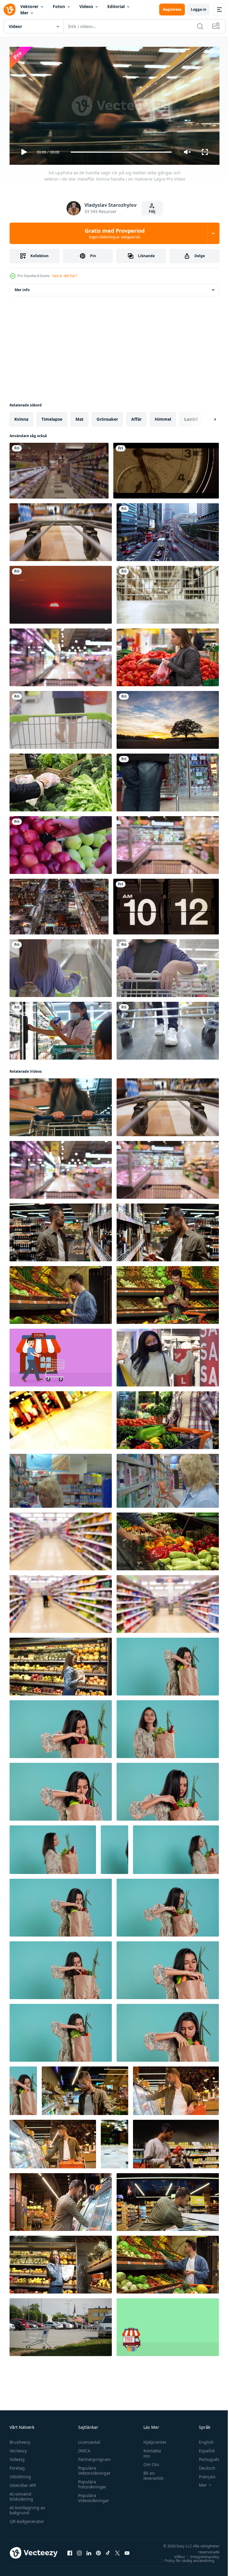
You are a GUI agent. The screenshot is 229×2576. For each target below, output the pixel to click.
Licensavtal (88, 2439)
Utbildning (20, 2474)
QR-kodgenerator (27, 2519)
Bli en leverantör (151, 2473)
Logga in (199, 9)
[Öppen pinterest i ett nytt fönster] (98, 2550)
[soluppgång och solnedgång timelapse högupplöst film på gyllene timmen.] (61, 592)
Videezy (17, 2457)
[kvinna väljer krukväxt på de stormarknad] (168, 1418)
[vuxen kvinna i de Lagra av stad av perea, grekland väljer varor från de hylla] (168, 1478)
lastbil (191, 417)
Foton (59, 6)
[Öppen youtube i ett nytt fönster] (127, 2550)
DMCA (83, 2448)
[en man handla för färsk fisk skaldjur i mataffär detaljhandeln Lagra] (168, 2200)
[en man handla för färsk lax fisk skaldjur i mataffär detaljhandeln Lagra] (61, 2200)
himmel (163, 417)
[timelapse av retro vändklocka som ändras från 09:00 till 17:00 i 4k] (166, 904)
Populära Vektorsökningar (93, 2468)
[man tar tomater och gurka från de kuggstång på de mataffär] (168, 2262)
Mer (24, 13)
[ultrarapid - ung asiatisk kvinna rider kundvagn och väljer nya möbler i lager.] (168, 1028)
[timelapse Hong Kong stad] (168, 530)
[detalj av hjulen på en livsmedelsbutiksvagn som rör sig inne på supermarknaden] (61, 530)
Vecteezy (18, 2448)
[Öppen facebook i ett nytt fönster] (70, 2550)
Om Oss (148, 2462)
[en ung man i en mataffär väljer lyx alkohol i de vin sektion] (61, 1230)
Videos (86, 6)
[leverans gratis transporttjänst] (168, 2325)
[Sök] (200, 26)
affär (136, 417)
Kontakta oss (149, 2451)
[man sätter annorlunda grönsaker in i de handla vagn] (168, 1293)
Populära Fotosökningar (91, 2482)
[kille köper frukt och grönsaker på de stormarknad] (61, 1293)
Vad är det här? (65, 276)
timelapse (52, 417)
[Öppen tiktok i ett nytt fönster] (108, 2550)
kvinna (21, 417)
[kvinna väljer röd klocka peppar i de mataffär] (168, 655)
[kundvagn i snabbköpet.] (61, 718)
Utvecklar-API (23, 2483)
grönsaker (107, 417)
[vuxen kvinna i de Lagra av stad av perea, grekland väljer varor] (61, 1478)
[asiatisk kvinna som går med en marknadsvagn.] (61, 966)
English (202, 2439)
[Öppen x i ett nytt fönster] (117, 2550)
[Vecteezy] (10, 10)
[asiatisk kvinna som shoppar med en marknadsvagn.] (168, 966)
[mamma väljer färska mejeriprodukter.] (61, 1028)
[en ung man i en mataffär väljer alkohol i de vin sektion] (168, 1230)
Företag (17, 2465)
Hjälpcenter (152, 2439)
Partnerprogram (93, 2457)
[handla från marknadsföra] (168, 780)
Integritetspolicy (200, 2554)
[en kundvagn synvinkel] (168, 592)
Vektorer (29, 6)
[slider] (121, 152)
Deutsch (203, 2465)
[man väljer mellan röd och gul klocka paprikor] (168, 1539)
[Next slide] (205, 417)
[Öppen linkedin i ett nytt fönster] (89, 2550)
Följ (152, 211)
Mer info (22, 287)
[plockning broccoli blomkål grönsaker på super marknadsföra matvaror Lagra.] (61, 780)
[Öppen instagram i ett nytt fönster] (79, 2550)
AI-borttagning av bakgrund (27, 2507)
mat (79, 417)
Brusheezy (20, 2439)
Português (205, 2457)
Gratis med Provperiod (115, 233)
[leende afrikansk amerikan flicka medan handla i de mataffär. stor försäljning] (168, 1355)
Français (203, 2474)
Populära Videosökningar (92, 2495)
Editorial (116, 6)
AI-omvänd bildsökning (21, 2494)
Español (202, 2448)
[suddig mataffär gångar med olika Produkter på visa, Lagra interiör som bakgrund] (61, 1539)
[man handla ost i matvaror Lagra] (85, 2088)
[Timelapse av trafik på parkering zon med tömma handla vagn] (61, 2325)
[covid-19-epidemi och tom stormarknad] (114, 2142)
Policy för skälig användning (185, 2558)
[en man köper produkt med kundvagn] (61, 1355)
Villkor (175, 2554)
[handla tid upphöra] (61, 1418)
